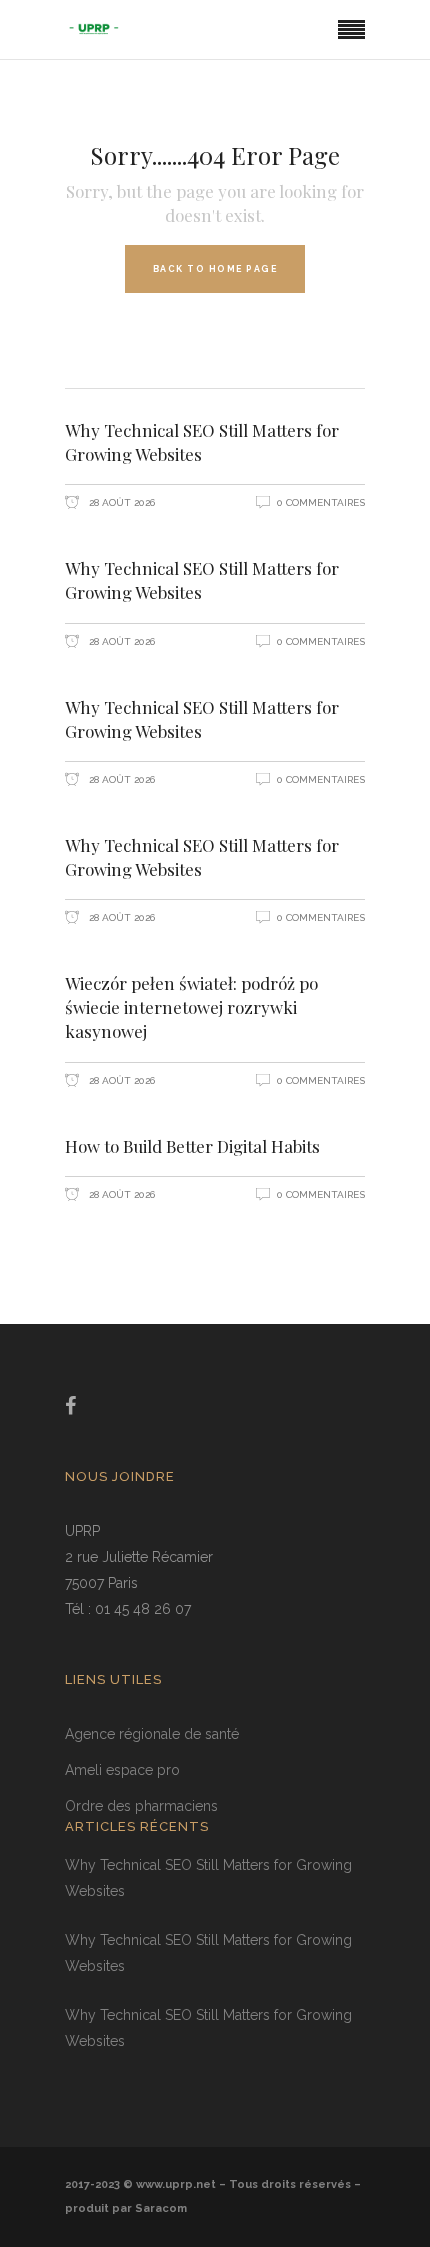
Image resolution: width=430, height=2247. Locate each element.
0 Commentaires (321, 502)
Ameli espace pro (122, 1770)
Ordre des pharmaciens (141, 1806)
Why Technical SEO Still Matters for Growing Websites (202, 442)
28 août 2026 (120, 502)
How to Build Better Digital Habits (192, 1146)
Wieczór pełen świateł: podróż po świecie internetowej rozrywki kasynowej (191, 1007)
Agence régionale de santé (152, 1734)
